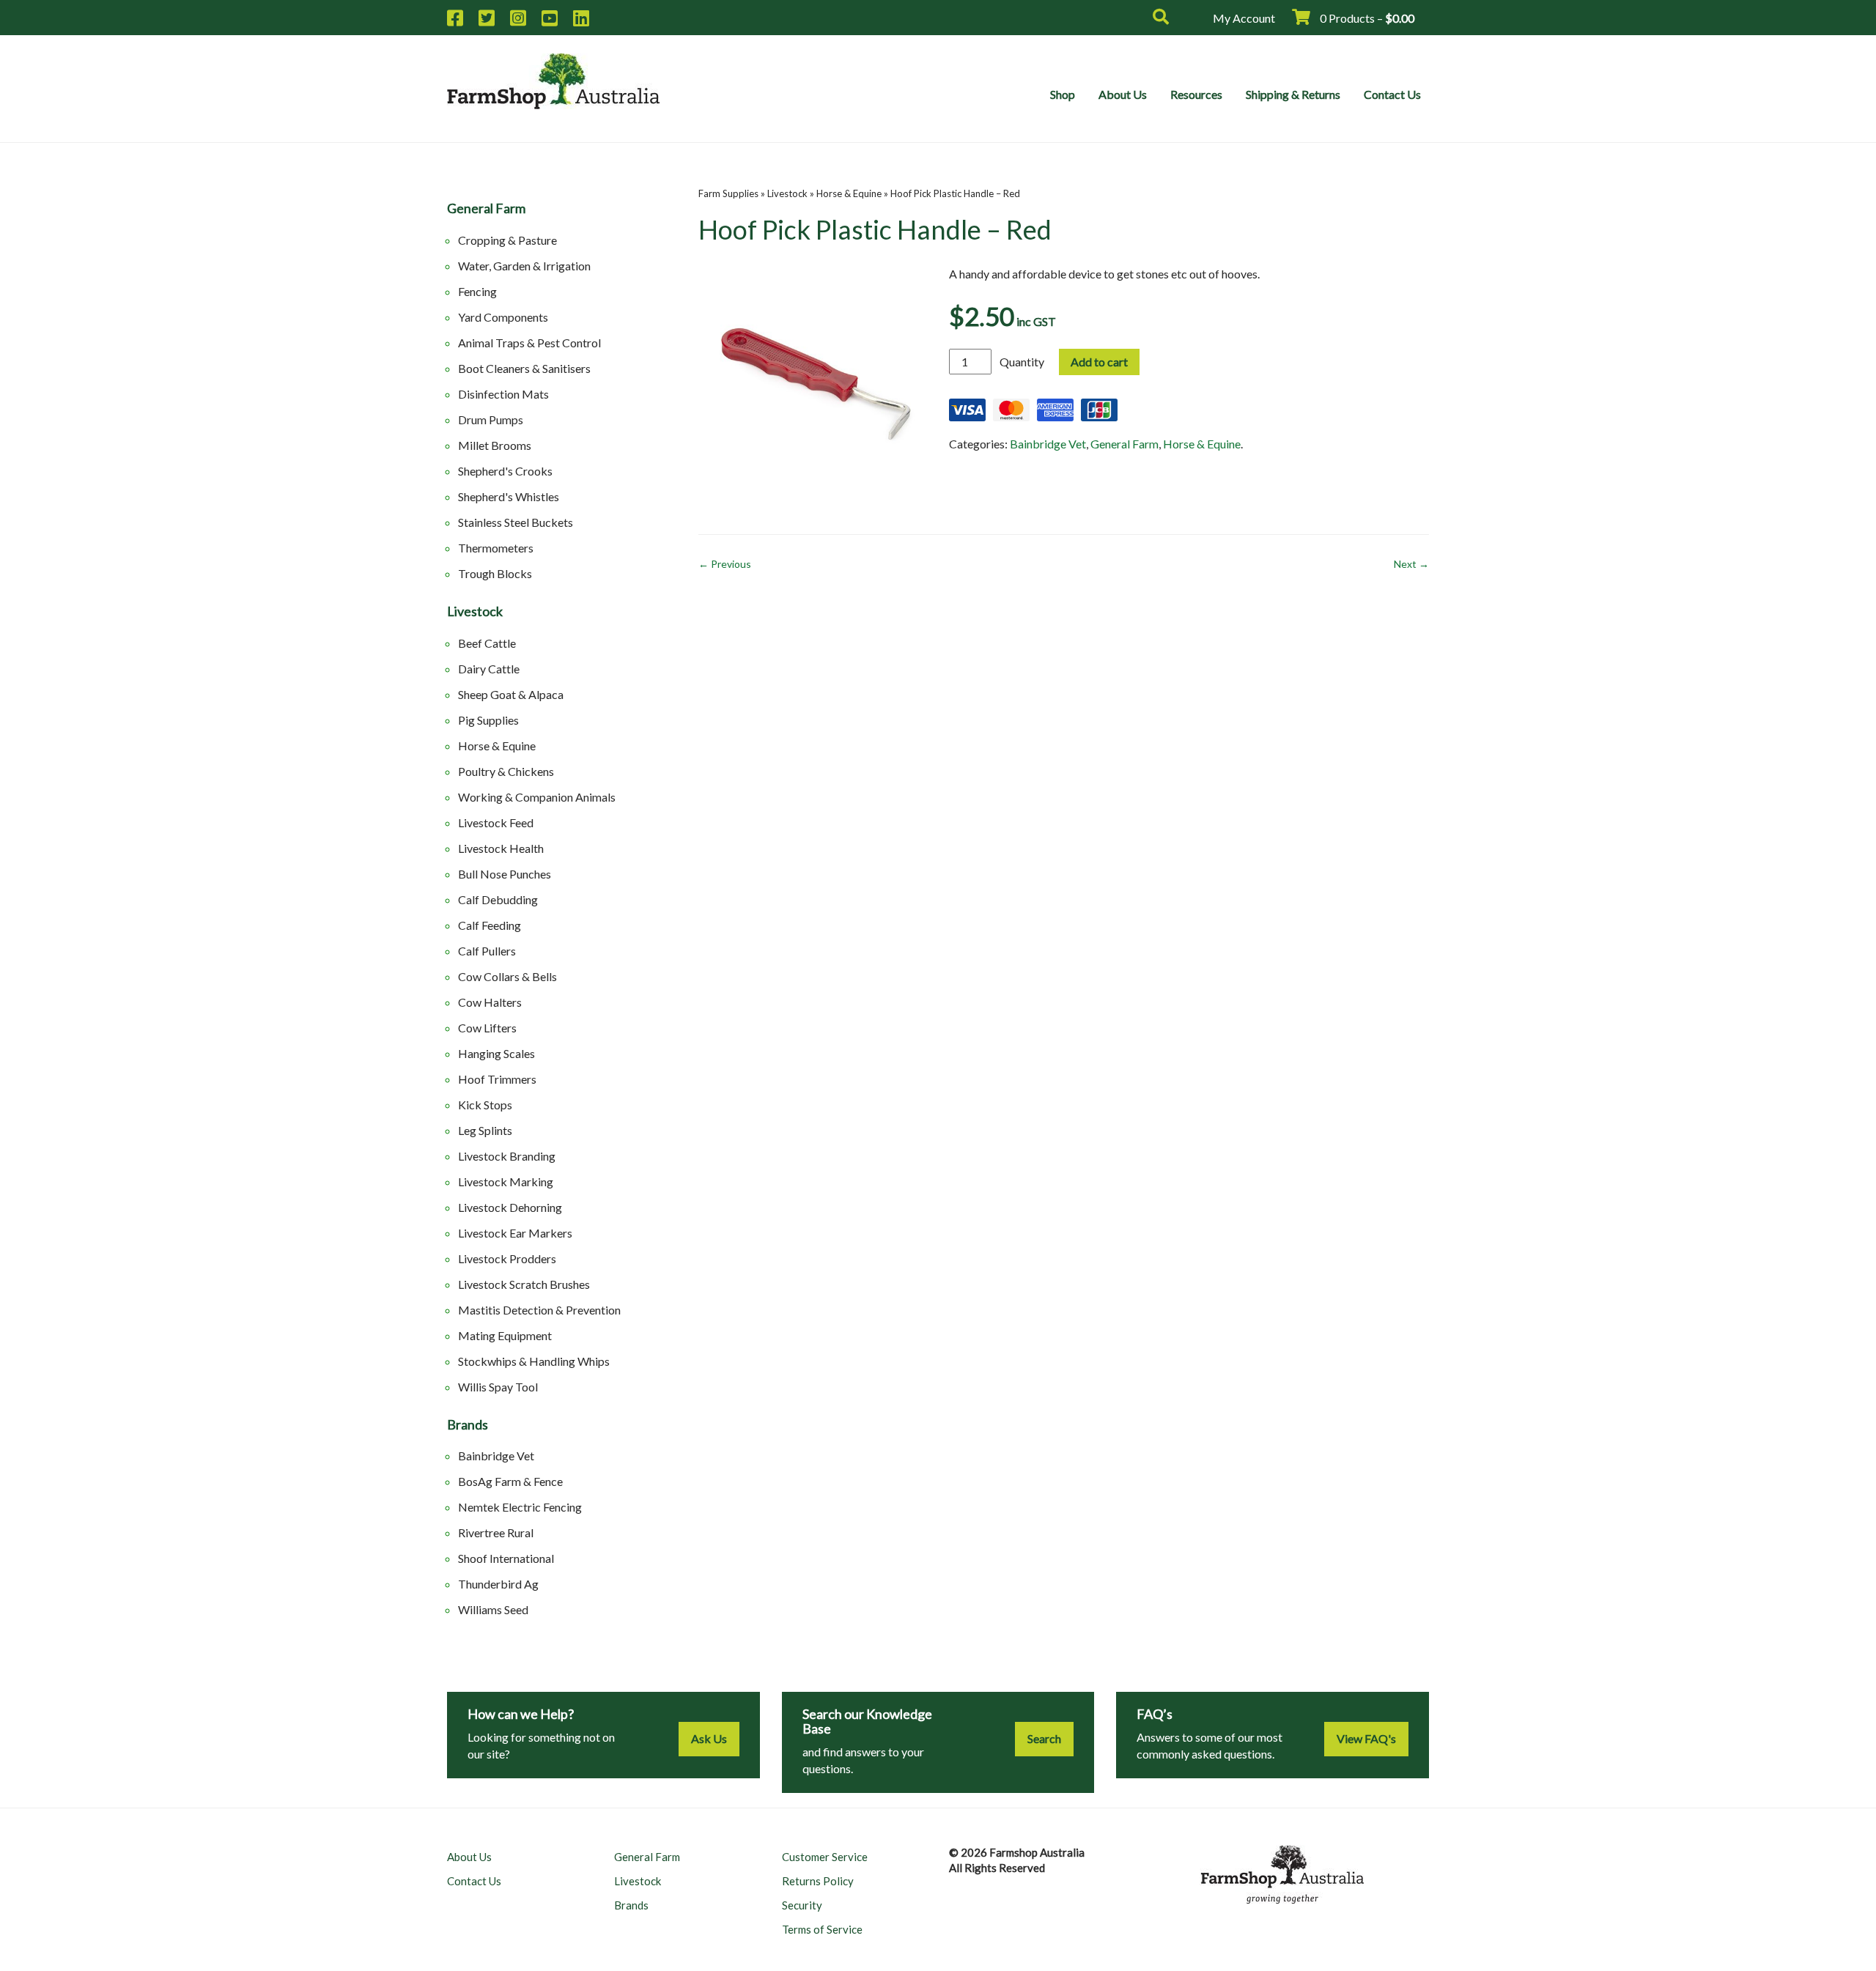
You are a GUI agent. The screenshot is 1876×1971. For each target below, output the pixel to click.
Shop (1063, 94)
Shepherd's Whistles (509, 496)
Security (802, 1905)
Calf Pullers (487, 951)
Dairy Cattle (489, 669)
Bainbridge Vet (496, 1456)
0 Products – (1366, 18)
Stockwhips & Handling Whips (534, 1361)
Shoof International (506, 1558)
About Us (1123, 94)
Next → (1411, 564)
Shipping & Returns (1293, 94)
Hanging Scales (496, 1053)
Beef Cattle (487, 643)
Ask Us (709, 1738)
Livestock (475, 612)
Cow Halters (490, 1002)
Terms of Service (822, 1929)
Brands (468, 1425)
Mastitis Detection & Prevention (539, 1310)
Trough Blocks (495, 573)
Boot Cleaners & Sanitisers (524, 368)
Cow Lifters (487, 1028)
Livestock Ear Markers (515, 1233)
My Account (1244, 18)
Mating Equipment (505, 1335)
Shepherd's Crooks (505, 471)
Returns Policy (818, 1881)
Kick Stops (485, 1105)
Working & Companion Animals (537, 797)
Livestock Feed (496, 822)
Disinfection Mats (503, 394)
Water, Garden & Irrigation (524, 266)
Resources (1196, 94)
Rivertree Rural (496, 1532)
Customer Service (825, 1857)
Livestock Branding (507, 1156)
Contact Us (1392, 94)
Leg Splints (485, 1130)
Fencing (477, 291)
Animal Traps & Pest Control (529, 343)
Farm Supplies (728, 193)
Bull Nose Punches (505, 874)
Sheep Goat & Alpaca (511, 694)
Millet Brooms (495, 445)
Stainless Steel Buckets (516, 522)
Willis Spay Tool (498, 1387)
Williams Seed (493, 1609)
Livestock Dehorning (510, 1207)
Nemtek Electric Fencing (520, 1507)
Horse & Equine (497, 746)
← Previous (725, 564)
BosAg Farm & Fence (510, 1481)
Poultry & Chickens (506, 771)
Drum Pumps (491, 419)
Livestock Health (501, 848)
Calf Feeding (490, 925)
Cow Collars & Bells (507, 976)
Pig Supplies (488, 720)
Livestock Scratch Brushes (524, 1284)
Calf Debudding (498, 899)
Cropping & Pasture (507, 240)
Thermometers (496, 548)
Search (1044, 1738)
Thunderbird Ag (498, 1584)
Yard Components (503, 317)
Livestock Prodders (507, 1258)
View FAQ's (1366, 1738)
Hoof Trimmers (497, 1079)
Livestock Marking (506, 1182)
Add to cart (1099, 362)
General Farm (486, 209)
